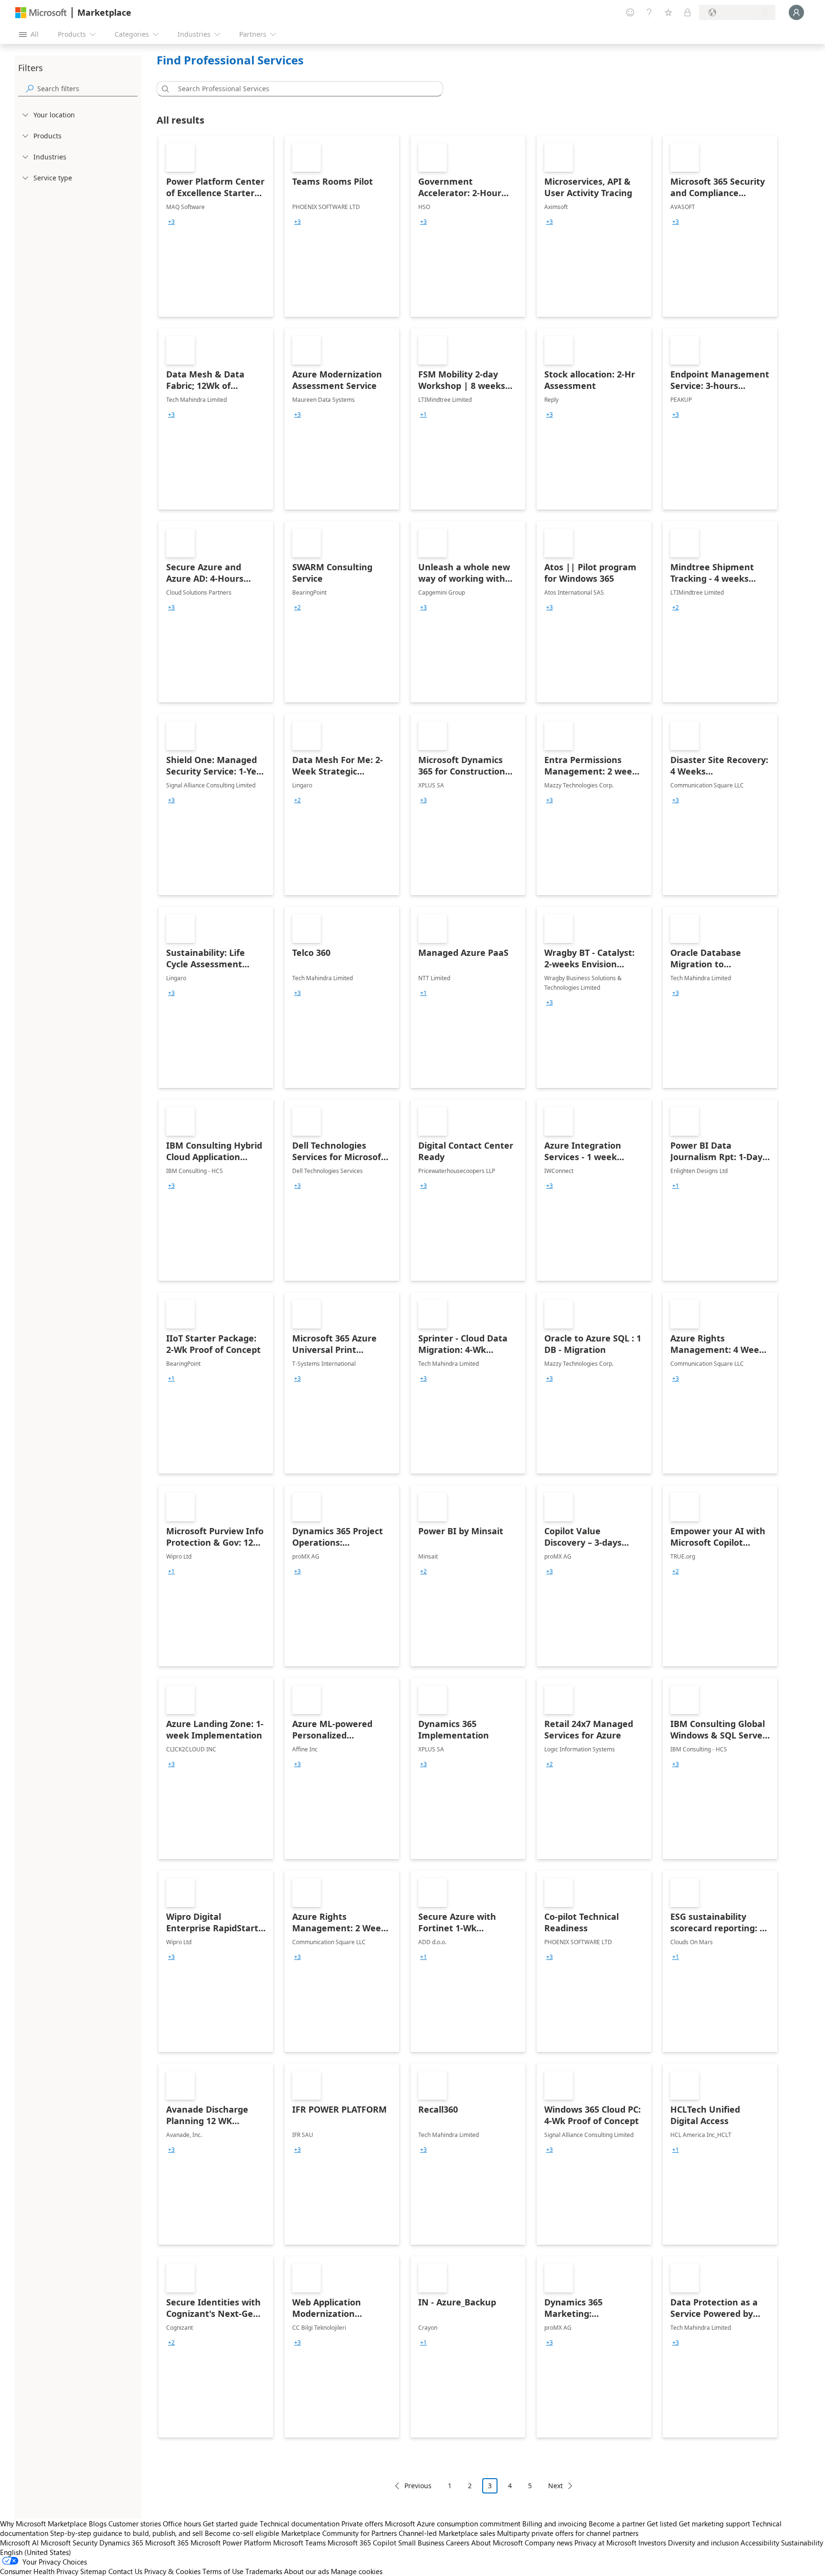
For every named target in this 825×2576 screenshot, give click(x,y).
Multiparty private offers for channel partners (568, 2533)
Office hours (182, 2524)
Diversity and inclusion (703, 2543)
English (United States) (36, 2552)
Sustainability (802, 2543)
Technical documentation (300, 2524)
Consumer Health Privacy (39, 2571)
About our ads (307, 2571)
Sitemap (93, 2571)
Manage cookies (357, 2571)
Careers (458, 2543)
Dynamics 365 (121, 2543)
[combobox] (303, 89)
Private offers (362, 2524)
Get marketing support (714, 2524)
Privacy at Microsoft (605, 2543)
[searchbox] (87, 89)
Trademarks (264, 2571)
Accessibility (760, 2543)
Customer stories (135, 2524)
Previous (418, 2486)
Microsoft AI (19, 2543)
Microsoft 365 (167, 2543)
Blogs (98, 2524)
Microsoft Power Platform (231, 2543)
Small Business (421, 2543)
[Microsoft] (41, 13)
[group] (171, 222)
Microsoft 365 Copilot (362, 2543)
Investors (652, 2543)
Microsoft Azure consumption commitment (454, 2524)
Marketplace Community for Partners (339, 2533)
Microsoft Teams (299, 2543)
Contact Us (125, 2571)
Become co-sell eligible (242, 2533)
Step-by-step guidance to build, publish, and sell (127, 2533)
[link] (216, 226)
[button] (164, 89)
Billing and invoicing (555, 2524)
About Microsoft (497, 2543)
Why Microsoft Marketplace (43, 2524)
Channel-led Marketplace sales (447, 2533)
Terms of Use (223, 2571)
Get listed (662, 2524)
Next (555, 2486)
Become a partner (617, 2524)
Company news (549, 2543)
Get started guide (230, 2524)
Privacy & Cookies (172, 2571)
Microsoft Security (69, 2543)
